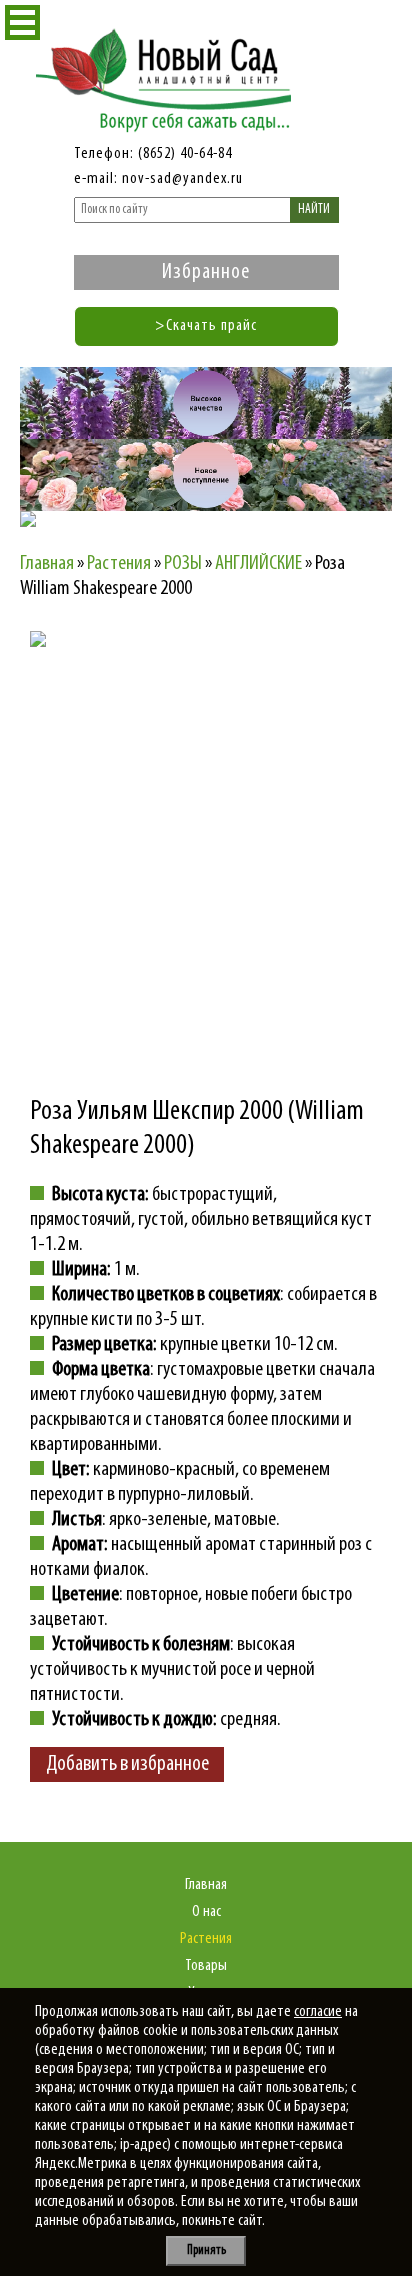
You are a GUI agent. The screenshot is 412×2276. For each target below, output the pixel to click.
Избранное (206, 272)
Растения (206, 1939)
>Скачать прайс (206, 326)
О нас (206, 1912)
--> (205, 806)
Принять (206, 2250)
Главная (206, 1885)
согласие (318, 2012)
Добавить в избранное (127, 1764)
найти (314, 209)
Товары (206, 1966)
